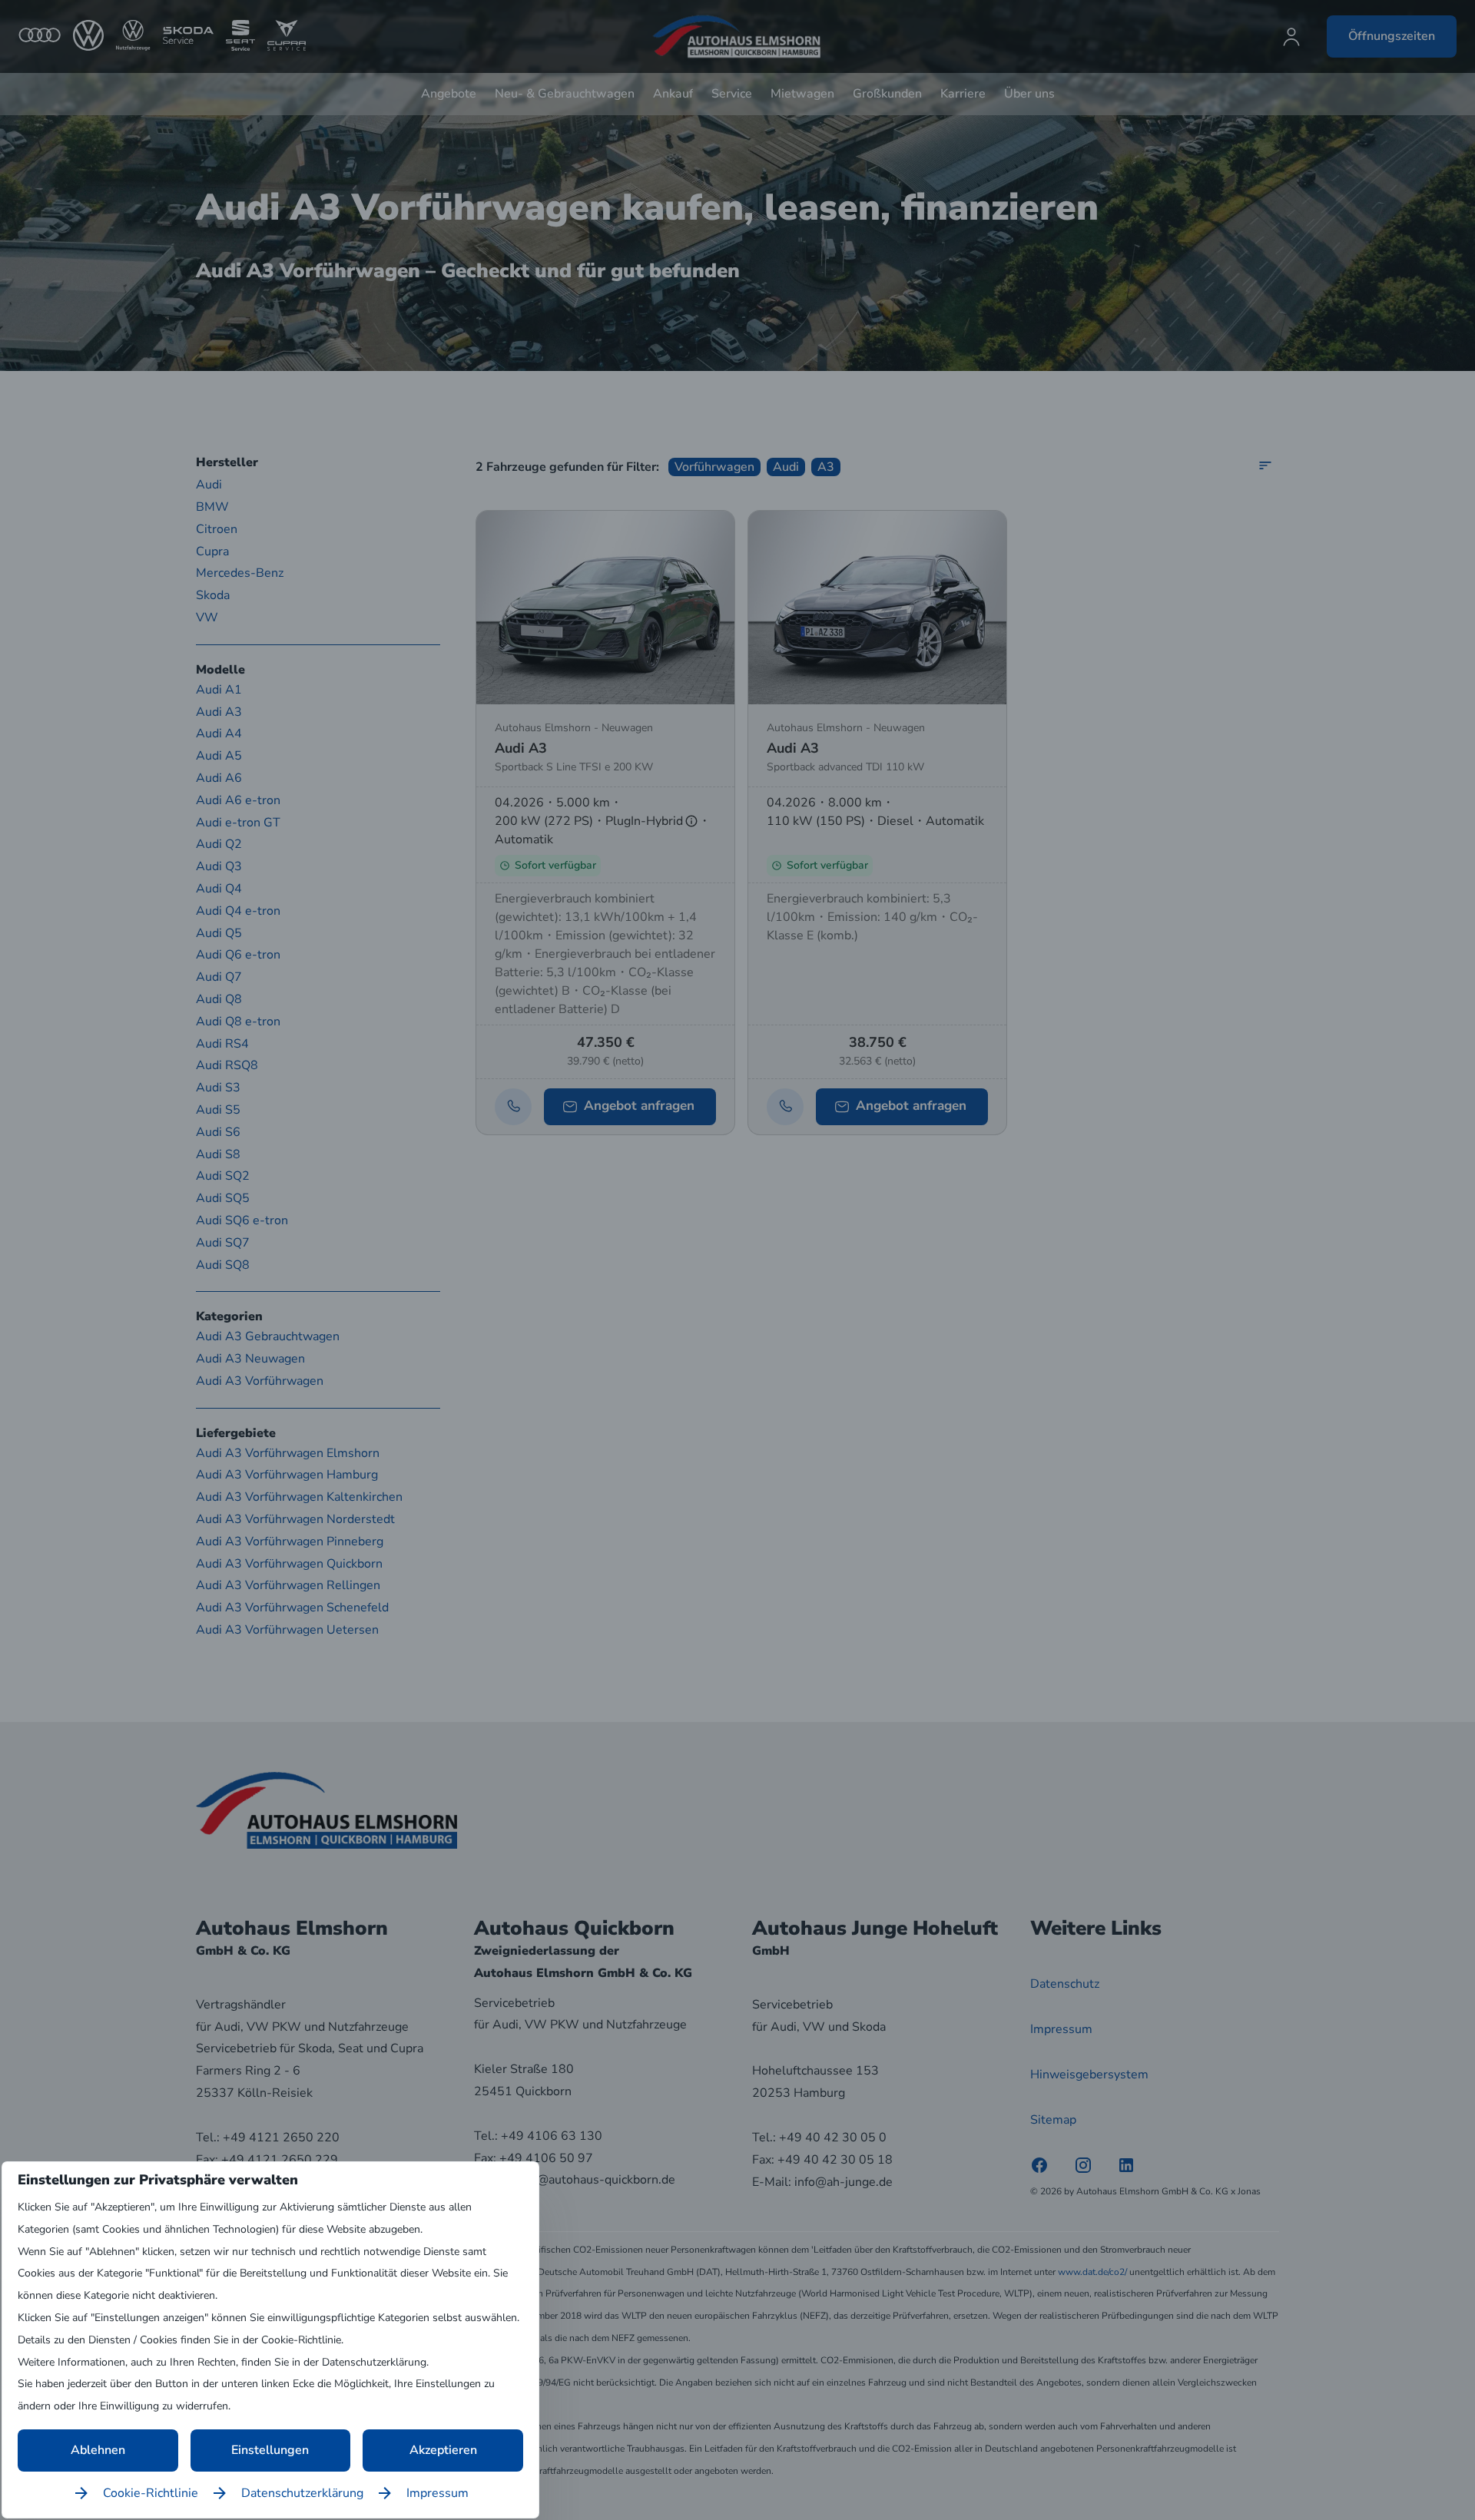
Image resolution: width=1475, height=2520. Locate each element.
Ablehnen (98, 2450)
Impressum (438, 2493)
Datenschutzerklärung (302, 2493)
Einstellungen (270, 2450)
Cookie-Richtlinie (151, 2493)
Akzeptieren (443, 2450)
